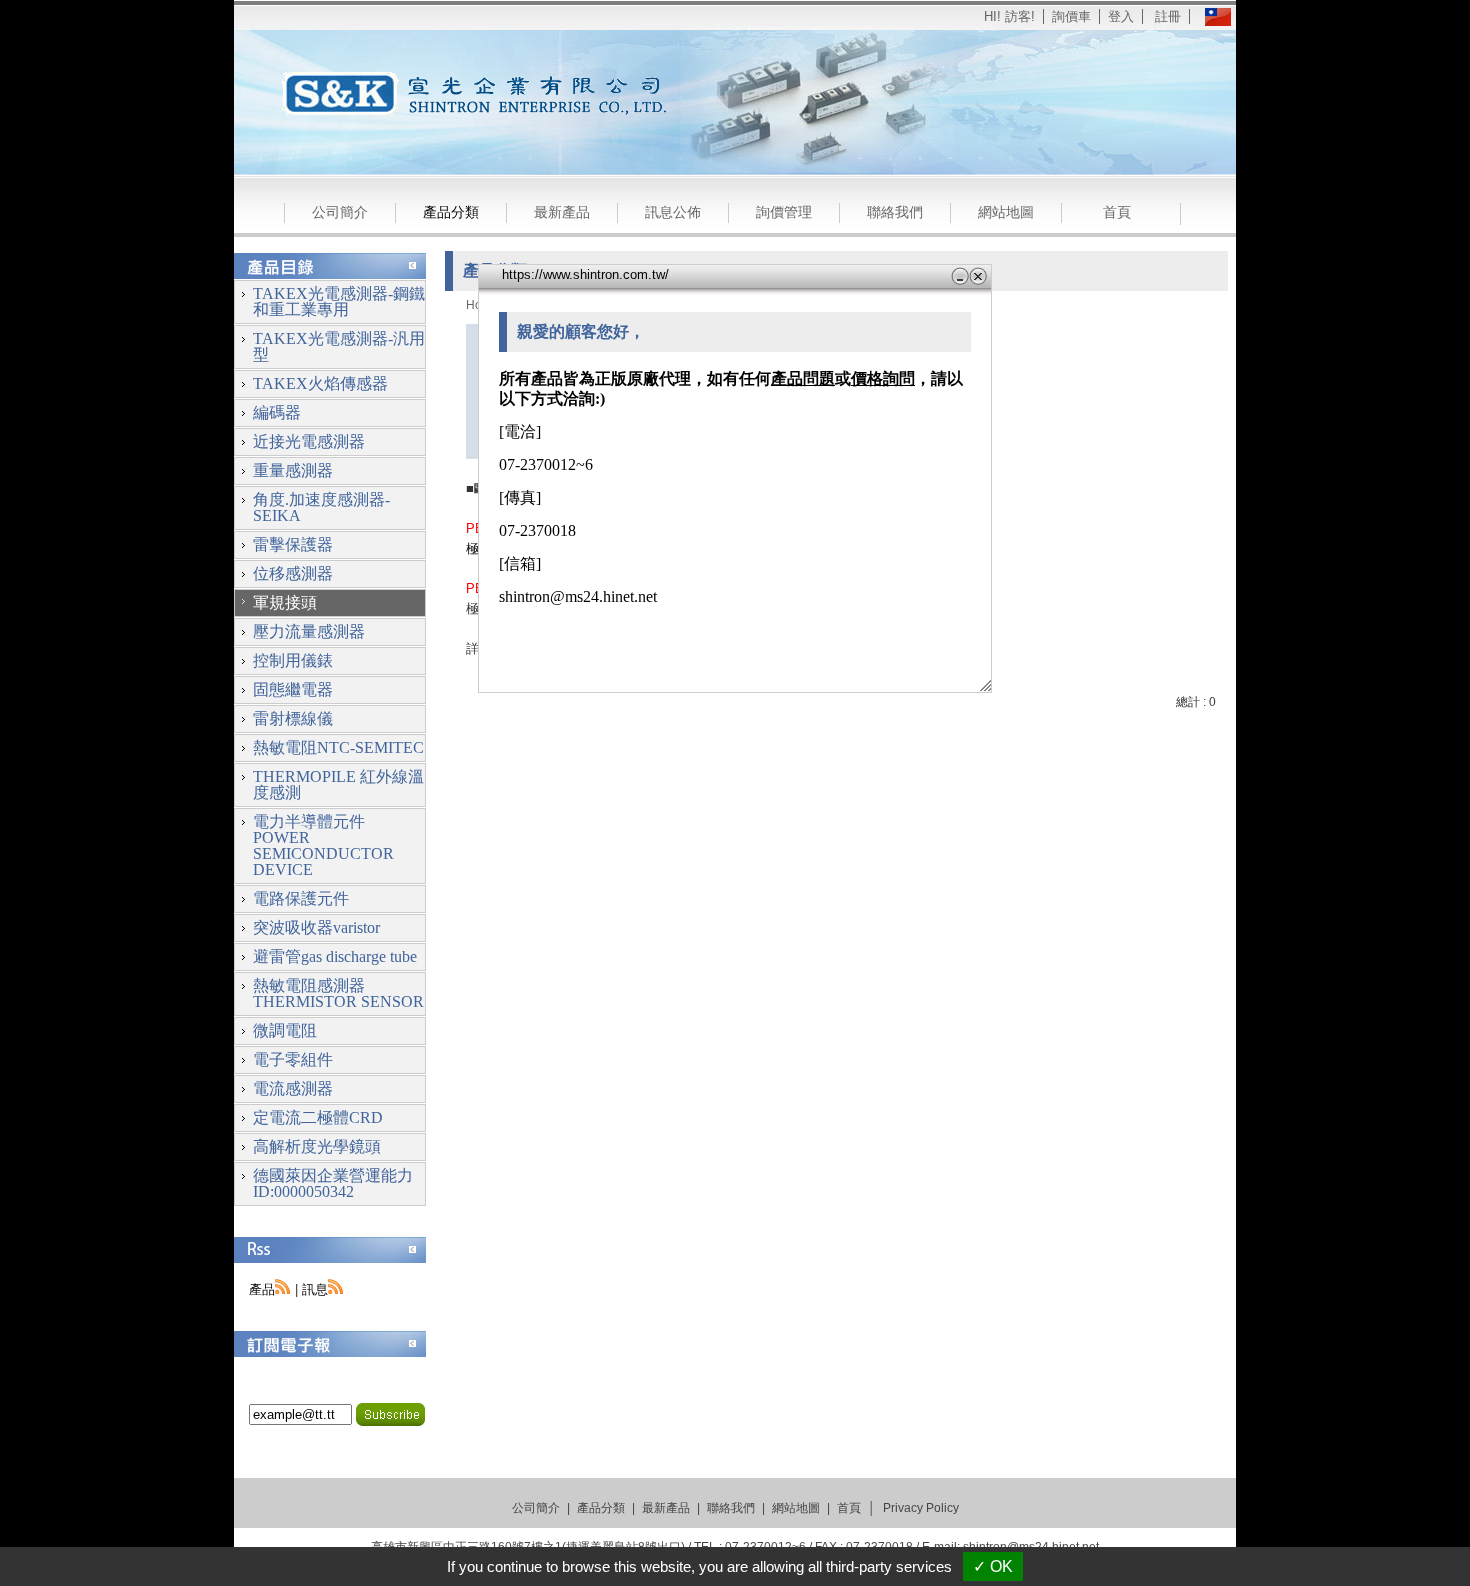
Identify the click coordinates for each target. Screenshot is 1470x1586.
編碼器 (277, 412)
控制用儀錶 (293, 660)
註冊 (1168, 16)
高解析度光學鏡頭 (317, 1146)
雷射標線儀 (293, 718)
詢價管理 (784, 212)
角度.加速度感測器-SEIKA (321, 507)
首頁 (1117, 212)
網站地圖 (1006, 212)
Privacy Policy (921, 1508)
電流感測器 (293, 1088)
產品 (262, 1289)
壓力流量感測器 (309, 631)
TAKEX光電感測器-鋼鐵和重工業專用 (339, 301)
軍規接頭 (285, 602)
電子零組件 (293, 1059)
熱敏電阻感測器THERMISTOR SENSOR (338, 993)
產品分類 (451, 212)
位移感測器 (293, 573)
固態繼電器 (293, 689)
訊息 (315, 1289)
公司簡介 (340, 212)
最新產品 (562, 212)
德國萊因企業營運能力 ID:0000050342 (333, 1183)
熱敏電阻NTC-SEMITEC (338, 747)
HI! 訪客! (1009, 16)
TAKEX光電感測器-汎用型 (339, 346)
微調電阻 (285, 1030)
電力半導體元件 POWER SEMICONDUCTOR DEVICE (323, 845)
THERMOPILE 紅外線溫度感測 (338, 784)
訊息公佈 (673, 212)
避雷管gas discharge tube (335, 956)
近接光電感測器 (309, 441)
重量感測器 (293, 470)
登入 (1121, 16)
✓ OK (993, 1566)
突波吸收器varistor (316, 927)
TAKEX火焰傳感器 (320, 383)
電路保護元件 (301, 898)
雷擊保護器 (293, 544)
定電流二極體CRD (318, 1117)
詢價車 (1071, 16)
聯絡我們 (895, 212)
